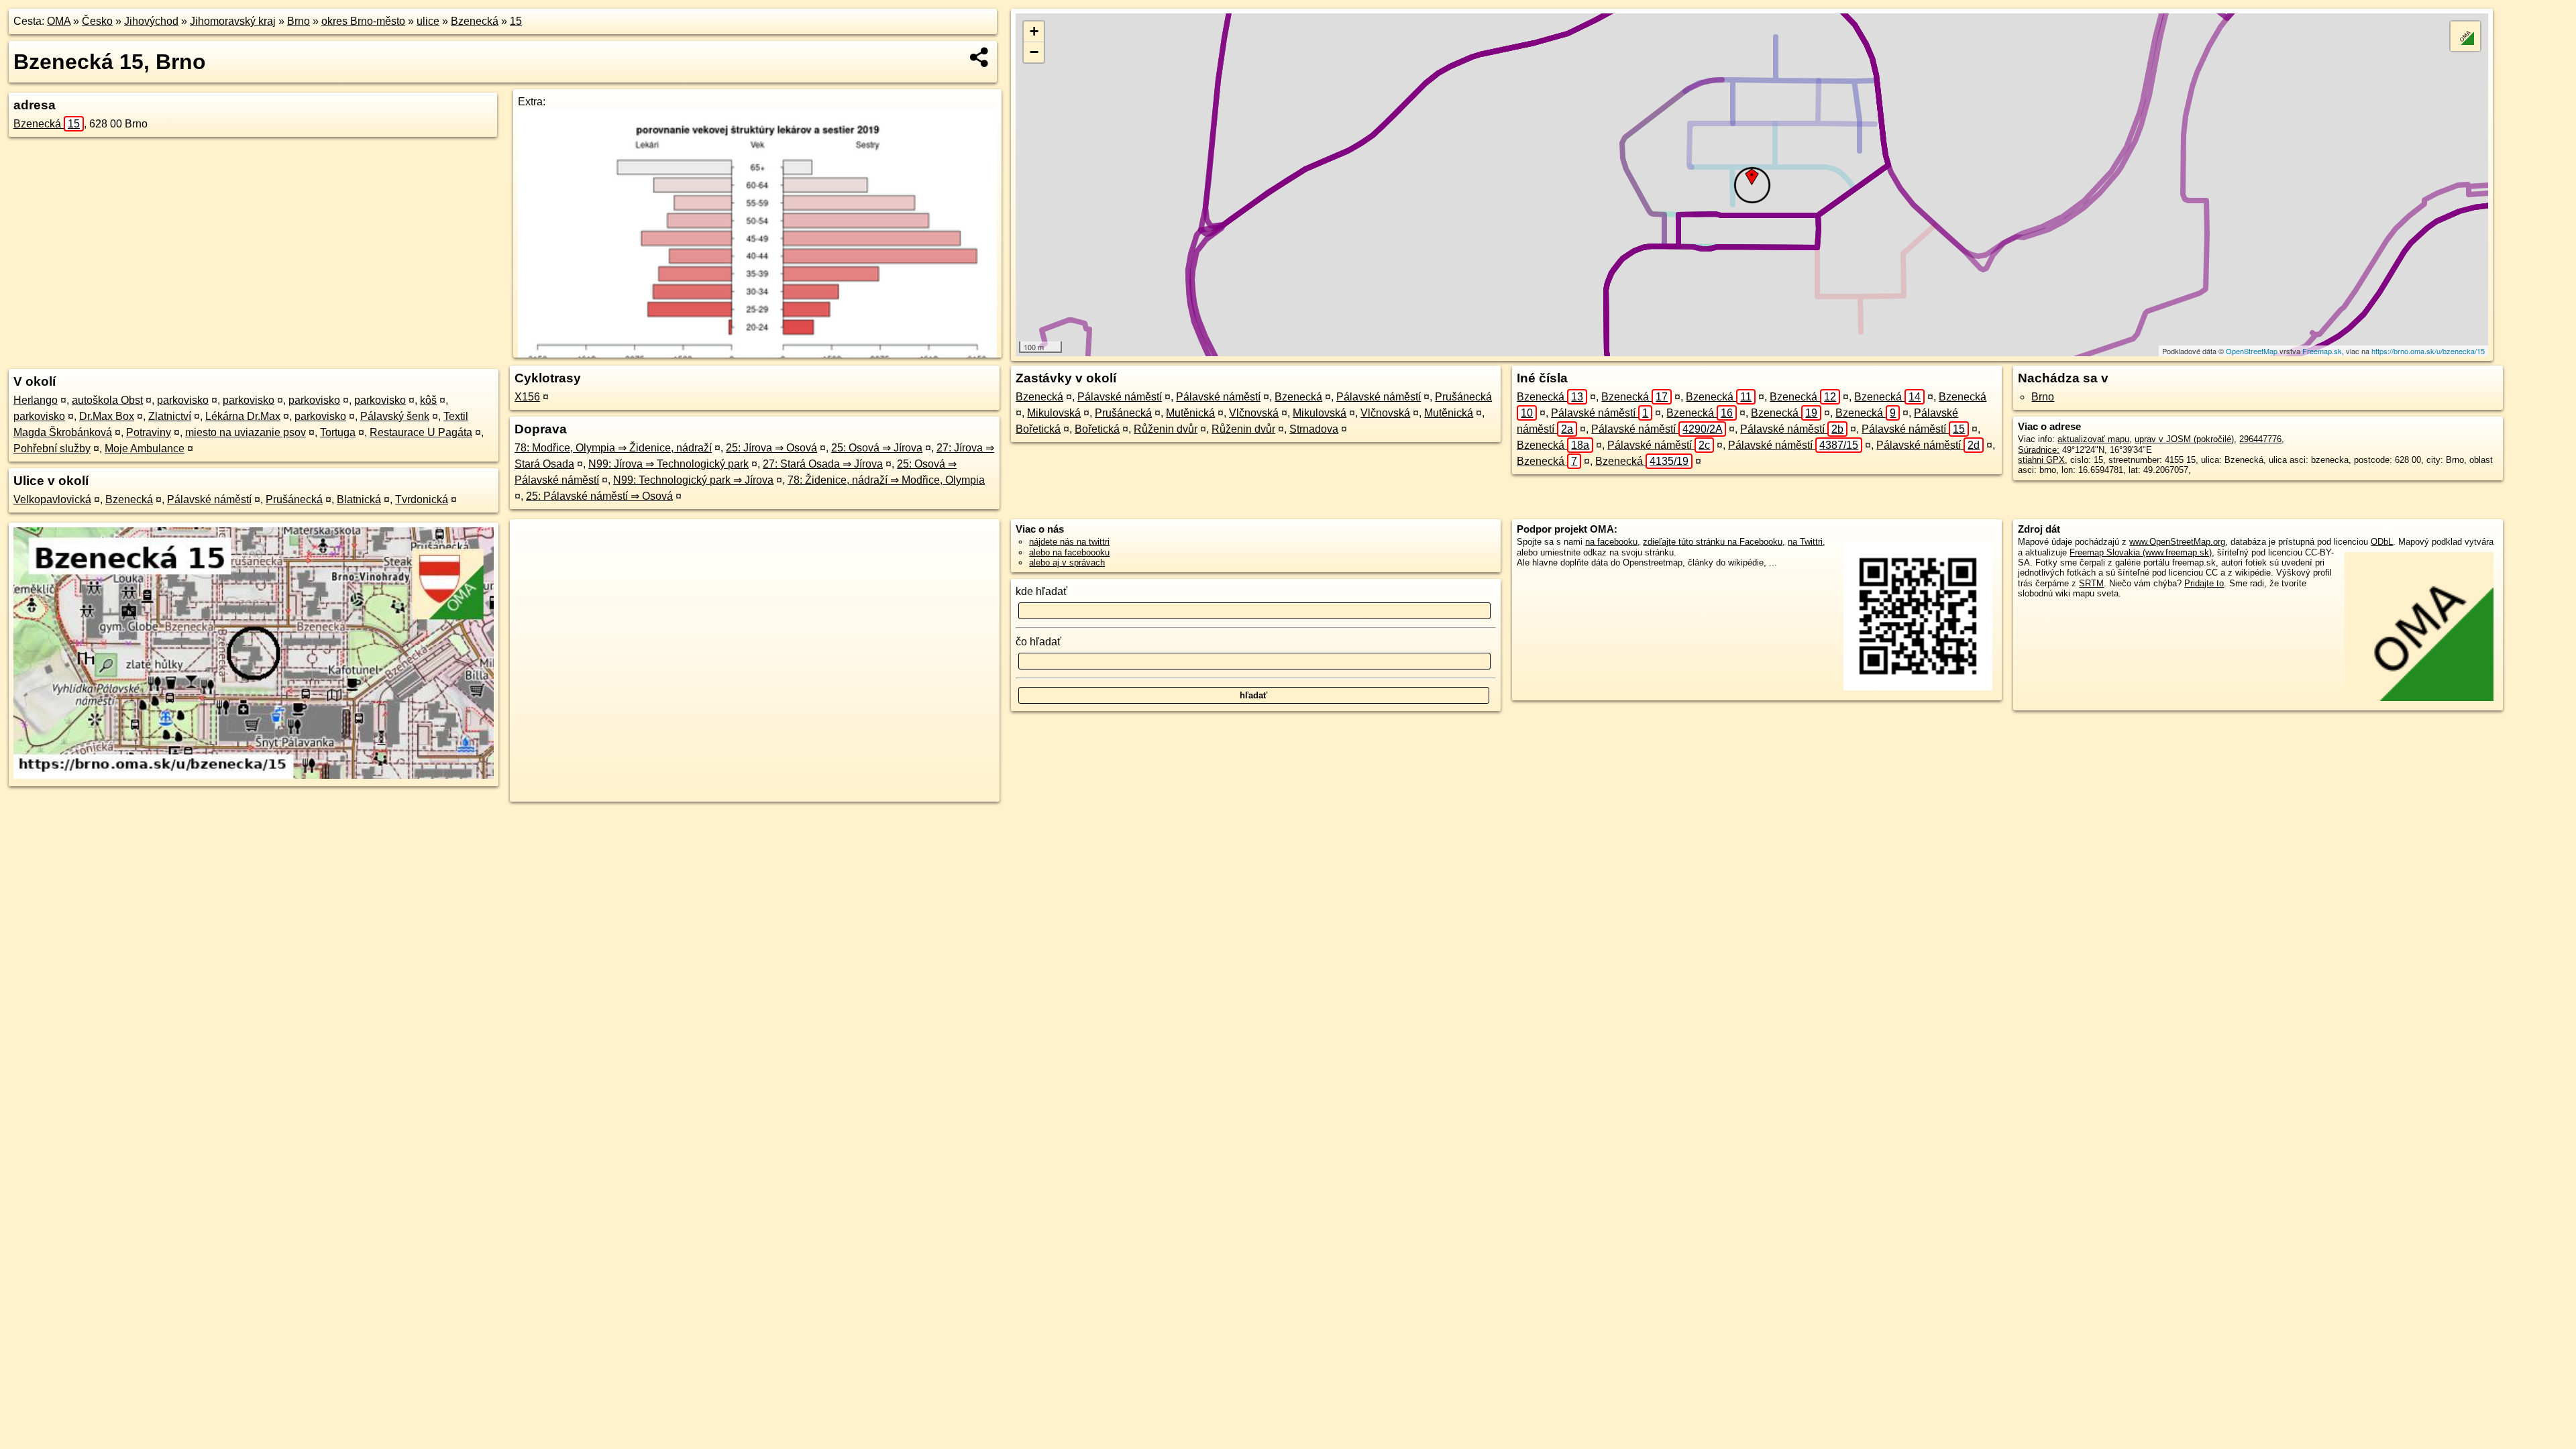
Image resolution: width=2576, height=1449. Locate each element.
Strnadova (1314, 429)
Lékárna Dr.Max (243, 416)
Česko (97, 21)
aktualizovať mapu (2093, 439)
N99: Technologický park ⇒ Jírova (693, 480)
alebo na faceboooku (1069, 552)
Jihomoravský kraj (233, 21)
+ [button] (1034, 31)
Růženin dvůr (1166, 429)
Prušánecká (294, 499)
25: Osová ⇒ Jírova (877, 448)
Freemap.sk (2322, 351)
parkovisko (183, 400)
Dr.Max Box (107, 416)
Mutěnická (1190, 413)
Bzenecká (475, 21)
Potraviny (149, 432)
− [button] (1034, 52)
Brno (299, 21)
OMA (59, 21)
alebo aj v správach (1067, 562)
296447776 (2260, 439)
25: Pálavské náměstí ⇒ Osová (599, 496)
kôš (428, 400)
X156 (527, 397)
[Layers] (2465, 36)
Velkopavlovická (52, 499)
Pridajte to (2204, 583)
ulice (428, 21)
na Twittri (1805, 542)
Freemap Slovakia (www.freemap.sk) (2141, 552)
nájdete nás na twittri (1069, 542)
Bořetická (1038, 429)
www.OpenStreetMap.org (2177, 542)
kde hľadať (1041, 591)
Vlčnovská (1254, 413)
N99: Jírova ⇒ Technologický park (668, 464)
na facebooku (1611, 542)
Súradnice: (2039, 450)
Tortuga (338, 432)
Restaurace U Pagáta (421, 432)
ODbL (2382, 542)
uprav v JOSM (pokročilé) (2184, 439)
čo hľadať (1038, 642)
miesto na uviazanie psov (246, 432)
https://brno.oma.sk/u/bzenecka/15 (2428, 351)
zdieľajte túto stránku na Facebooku (1713, 542)
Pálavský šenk (395, 416)
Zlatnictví (170, 416)
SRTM (2091, 583)
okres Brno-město (363, 21)
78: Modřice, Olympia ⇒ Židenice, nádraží (613, 448)
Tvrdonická (422, 499)
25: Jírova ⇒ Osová (771, 448)
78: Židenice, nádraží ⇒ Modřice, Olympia (886, 480)
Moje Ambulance (145, 448)
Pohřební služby (52, 448)
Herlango (36, 400)
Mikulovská (1054, 413)
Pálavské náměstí (209, 499)
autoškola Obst (107, 400)
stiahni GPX (2041, 460)
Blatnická (359, 499)
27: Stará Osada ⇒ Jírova (823, 464)
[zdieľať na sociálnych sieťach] (980, 57)
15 (516, 21)
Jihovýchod (151, 21)
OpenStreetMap (2252, 351)
